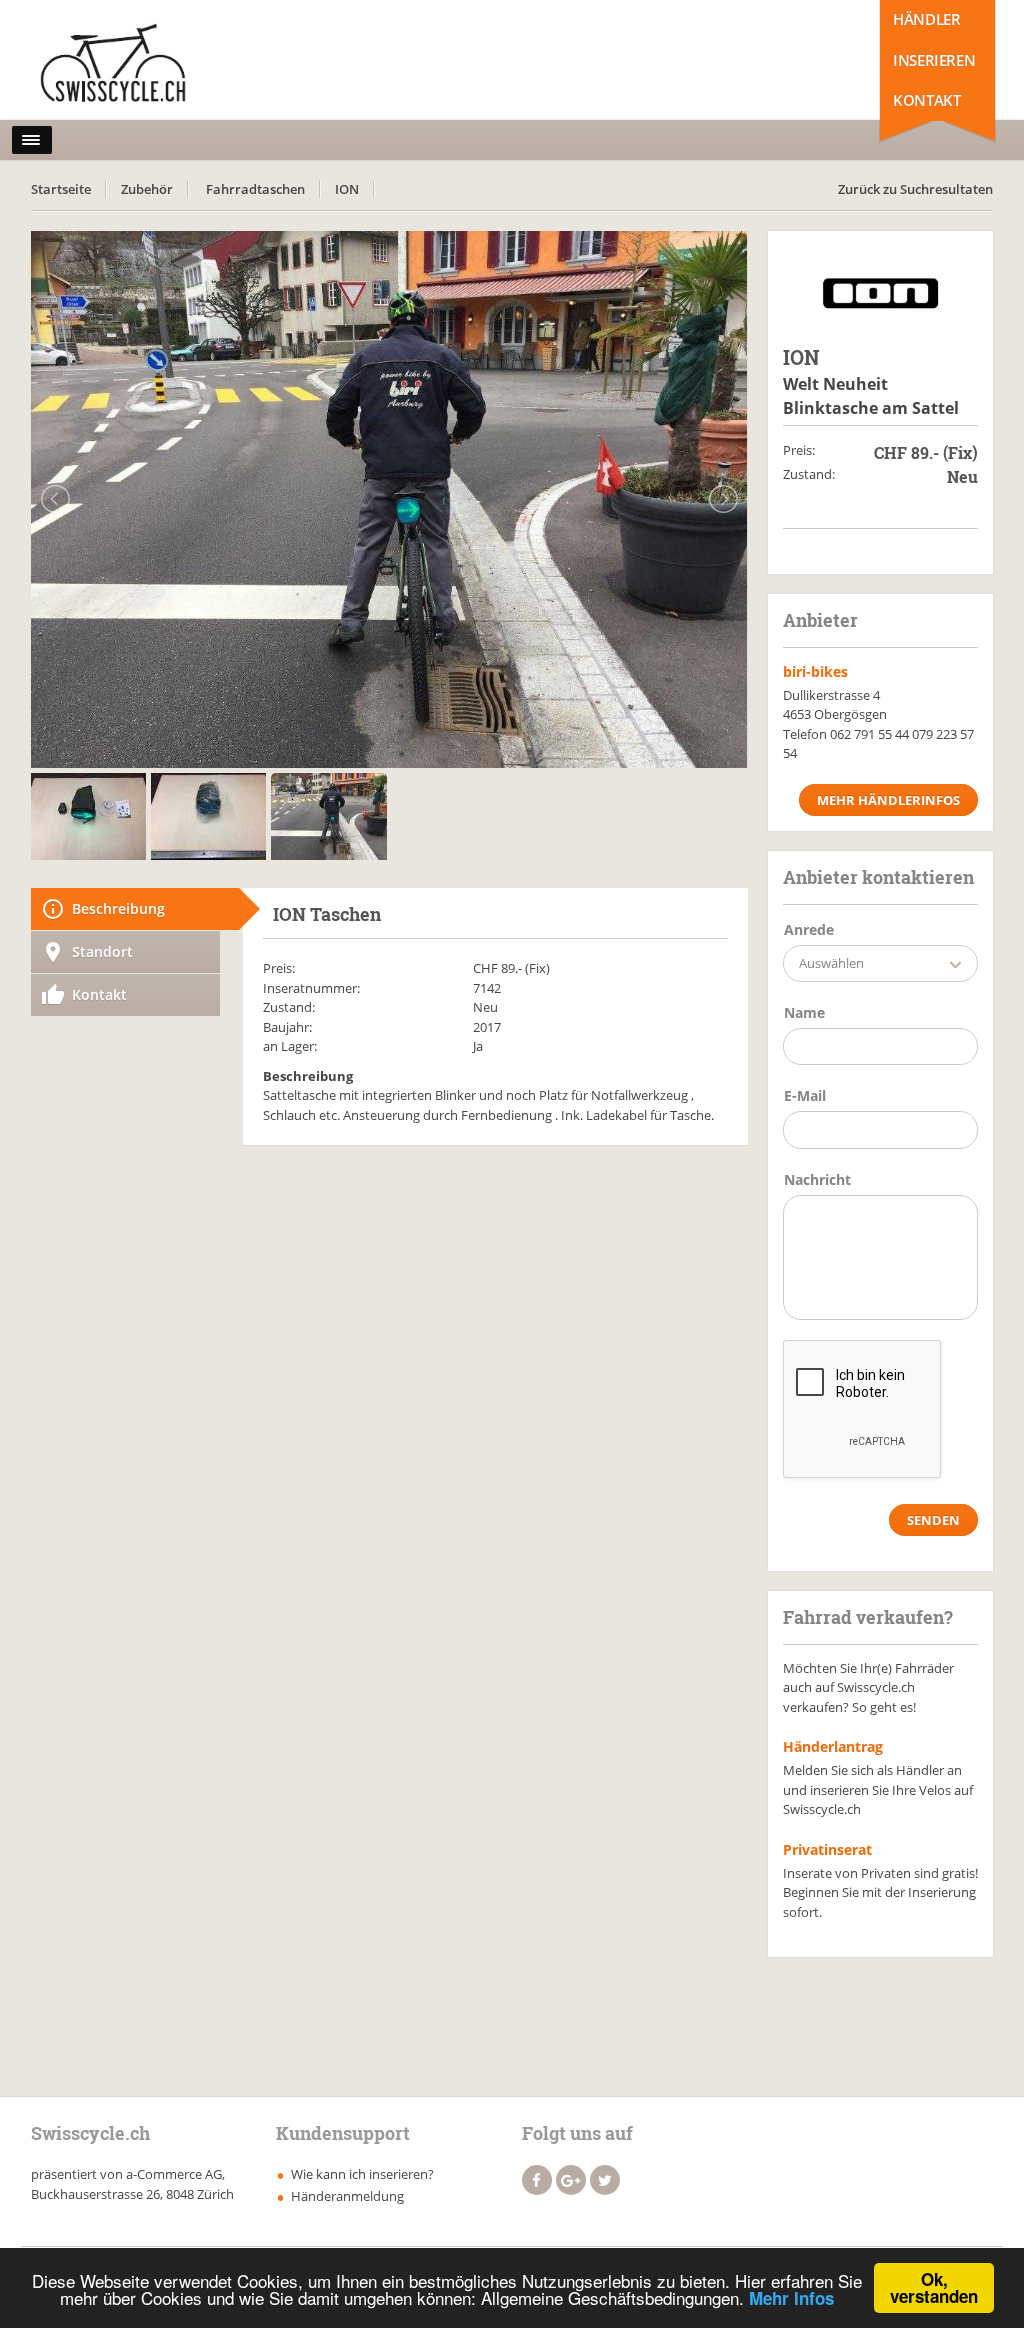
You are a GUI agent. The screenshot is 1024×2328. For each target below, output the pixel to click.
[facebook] (537, 2180)
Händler (926, 19)
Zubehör (147, 189)
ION (347, 189)
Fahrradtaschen (255, 189)
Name (804, 1012)
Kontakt (926, 100)
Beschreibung (118, 908)
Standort (102, 951)
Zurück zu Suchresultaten (915, 189)
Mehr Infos (791, 2298)
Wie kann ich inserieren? (362, 2174)
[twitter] (605, 2180)
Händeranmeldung (347, 2196)
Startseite (61, 189)
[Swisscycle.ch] (119, 65)
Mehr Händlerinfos (888, 800)
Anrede (809, 929)
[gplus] (571, 2180)
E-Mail (805, 1095)
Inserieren (934, 60)
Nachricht (817, 1179)
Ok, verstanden (934, 2287)
